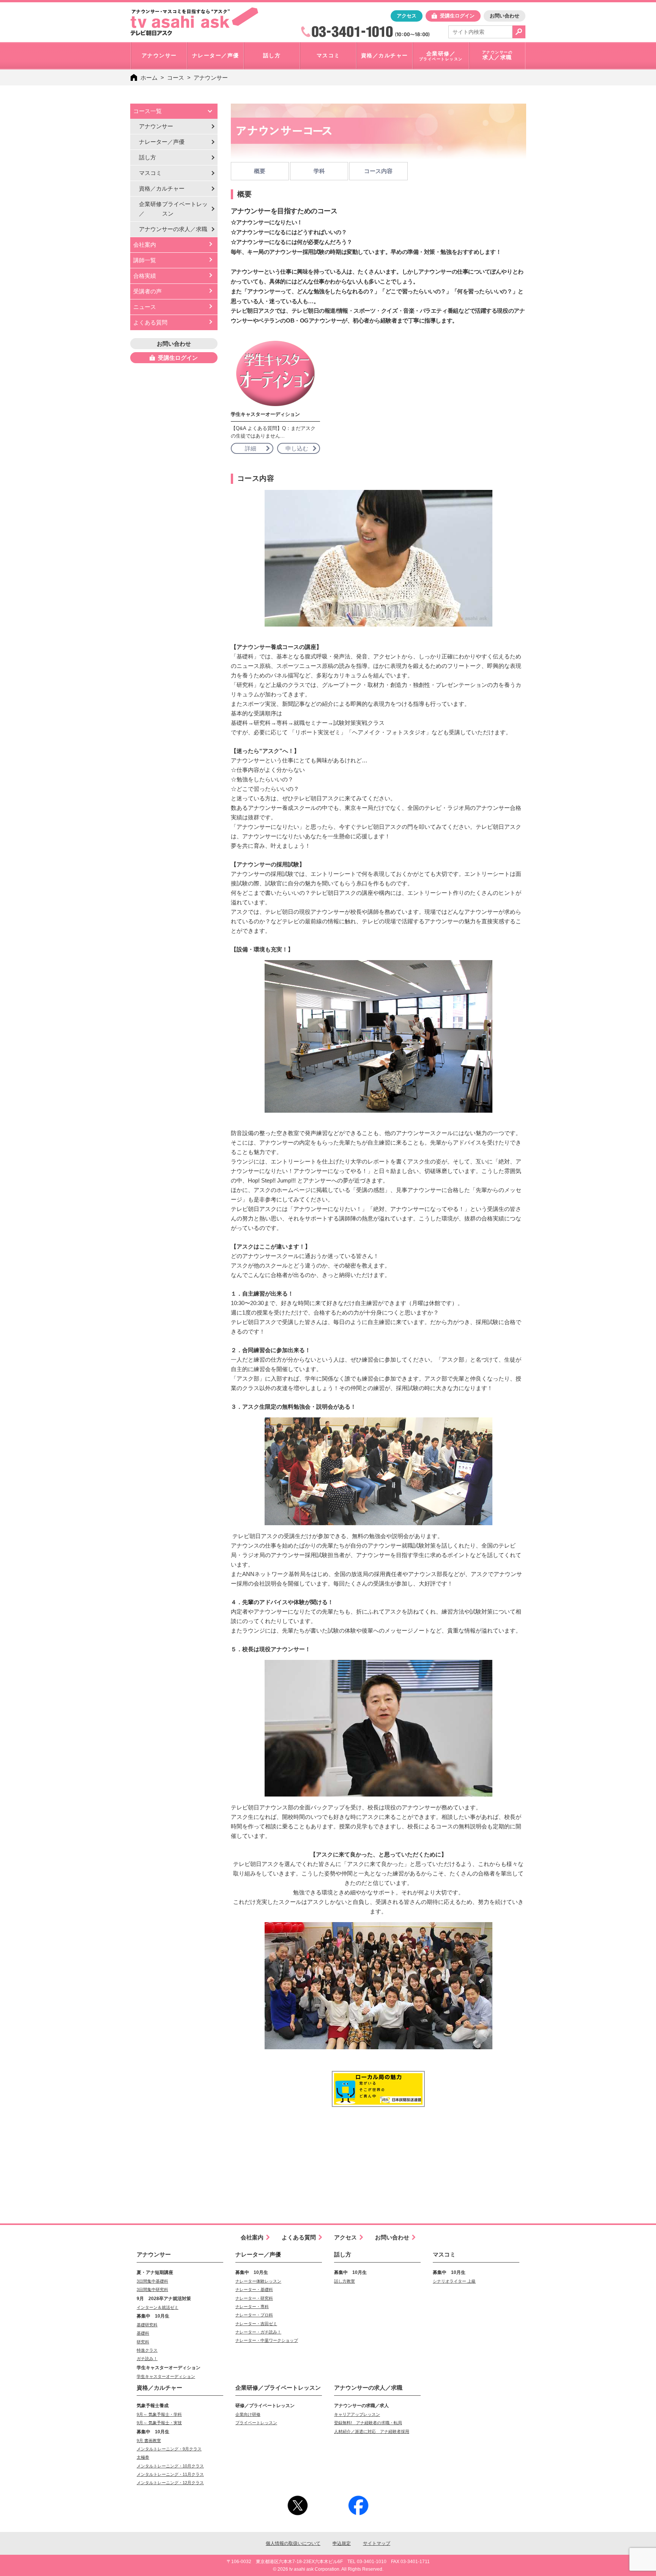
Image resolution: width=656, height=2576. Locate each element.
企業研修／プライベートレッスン (278, 2388)
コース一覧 (147, 111)
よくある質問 (150, 322)
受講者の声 (147, 291)
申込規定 (342, 2543)
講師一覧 (145, 260)
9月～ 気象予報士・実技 (159, 2423)
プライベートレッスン (256, 2423)
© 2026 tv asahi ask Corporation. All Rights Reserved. (328, 2569)
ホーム (149, 78)
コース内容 (378, 171)
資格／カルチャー (162, 188)
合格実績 (145, 276)
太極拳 (143, 2457)
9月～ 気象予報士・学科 (159, 2414)
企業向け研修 (248, 2414)
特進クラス (147, 2350)
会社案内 (145, 245)
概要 (260, 171)
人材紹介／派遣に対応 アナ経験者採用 (372, 2431)
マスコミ (150, 173)
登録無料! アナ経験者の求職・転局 (368, 2423)
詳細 (251, 448)
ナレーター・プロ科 (254, 2315)
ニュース (145, 307)
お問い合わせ (505, 16)
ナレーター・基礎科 (254, 2289)
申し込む (297, 448)
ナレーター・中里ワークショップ (267, 2340)
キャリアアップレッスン (357, 2414)
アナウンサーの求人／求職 (368, 2388)
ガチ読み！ (147, 2359)
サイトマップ (377, 2543)
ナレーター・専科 (252, 2307)
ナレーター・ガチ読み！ (258, 2332)
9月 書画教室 (149, 2441)
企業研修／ (173, 209)
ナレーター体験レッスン (258, 2281)
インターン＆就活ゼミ (158, 2307)
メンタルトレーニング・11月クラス (170, 2474)
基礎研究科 (147, 2325)
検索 (519, 32)
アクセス (407, 16)
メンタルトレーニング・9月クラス (169, 2449)
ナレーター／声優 (162, 142)
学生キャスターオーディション (166, 2376)
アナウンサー (156, 126)
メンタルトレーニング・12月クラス (170, 2483)
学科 (319, 171)
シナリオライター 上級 (454, 2281)
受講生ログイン (457, 16)
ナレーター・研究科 (254, 2298)
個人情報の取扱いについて (293, 2543)
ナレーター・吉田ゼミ (256, 2324)
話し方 (147, 157)
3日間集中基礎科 (152, 2281)
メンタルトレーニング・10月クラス (170, 2466)
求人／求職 (173, 229)
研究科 (143, 2342)
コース (176, 78)
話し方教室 (345, 2281)
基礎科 (143, 2333)
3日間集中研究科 (152, 2289)
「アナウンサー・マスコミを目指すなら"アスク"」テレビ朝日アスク (194, 22)
